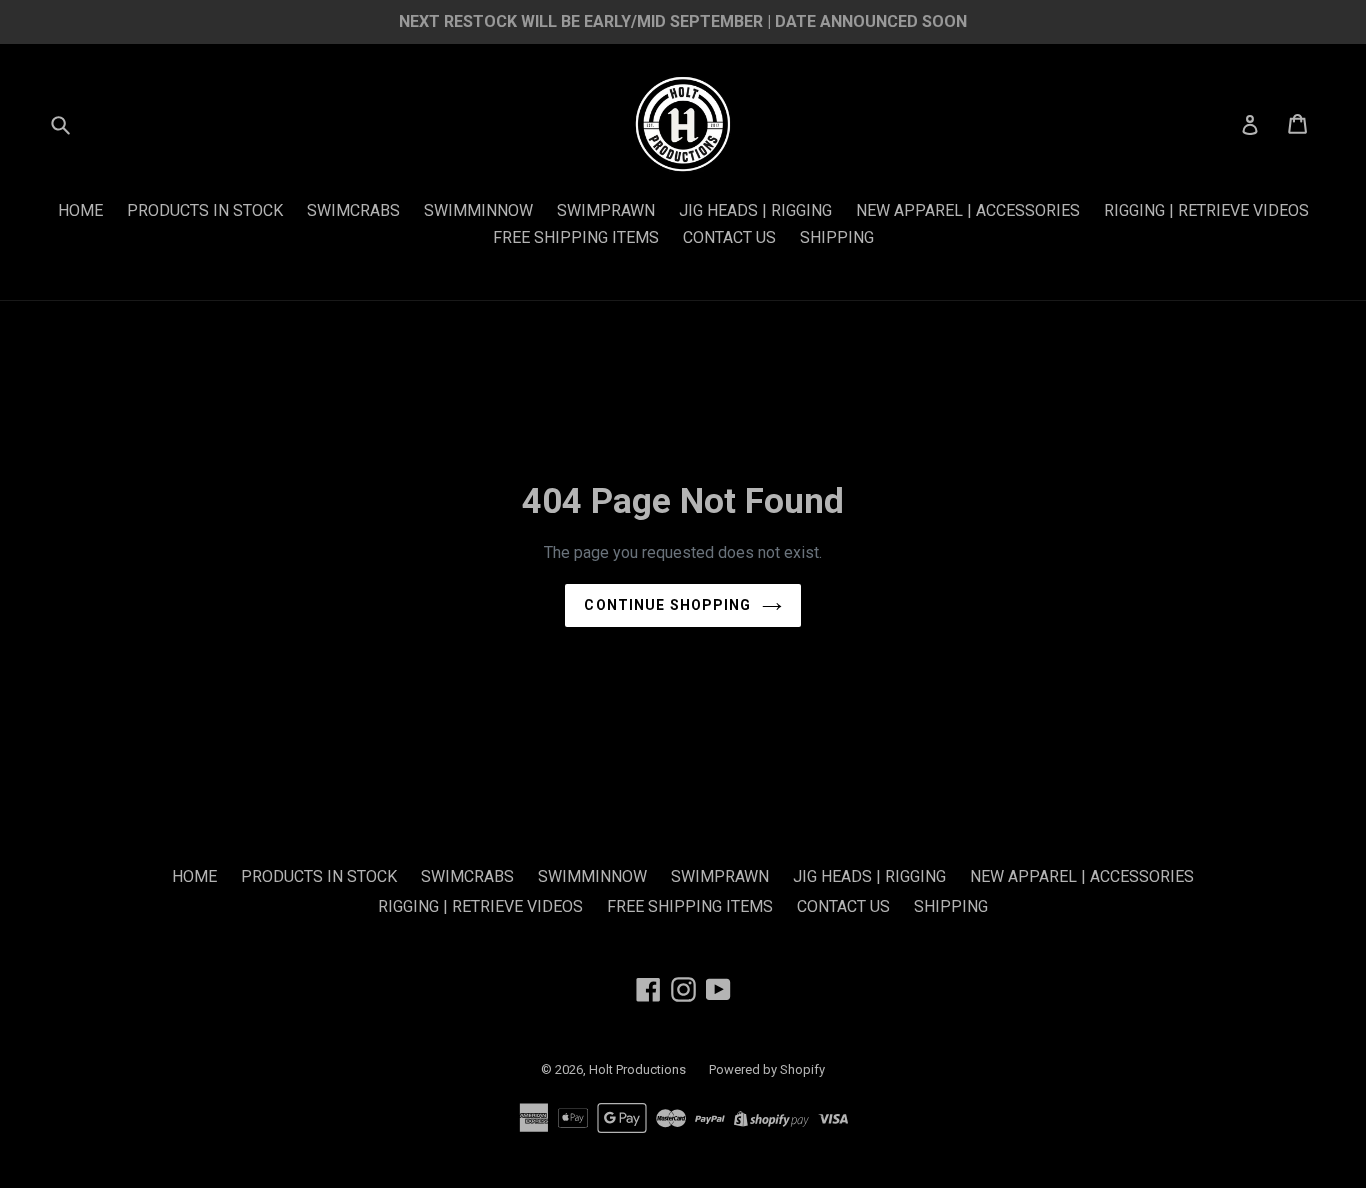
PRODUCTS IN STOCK (205, 210)
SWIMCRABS (353, 210)
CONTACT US (729, 237)
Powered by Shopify (767, 1069)
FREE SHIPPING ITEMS (576, 237)
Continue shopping (667, 605)
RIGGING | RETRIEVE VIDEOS (1206, 210)
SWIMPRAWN (606, 210)
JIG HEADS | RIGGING (755, 210)
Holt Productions (639, 1069)
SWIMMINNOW (478, 210)
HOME (80, 210)
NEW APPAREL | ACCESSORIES (968, 210)
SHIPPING (837, 237)
